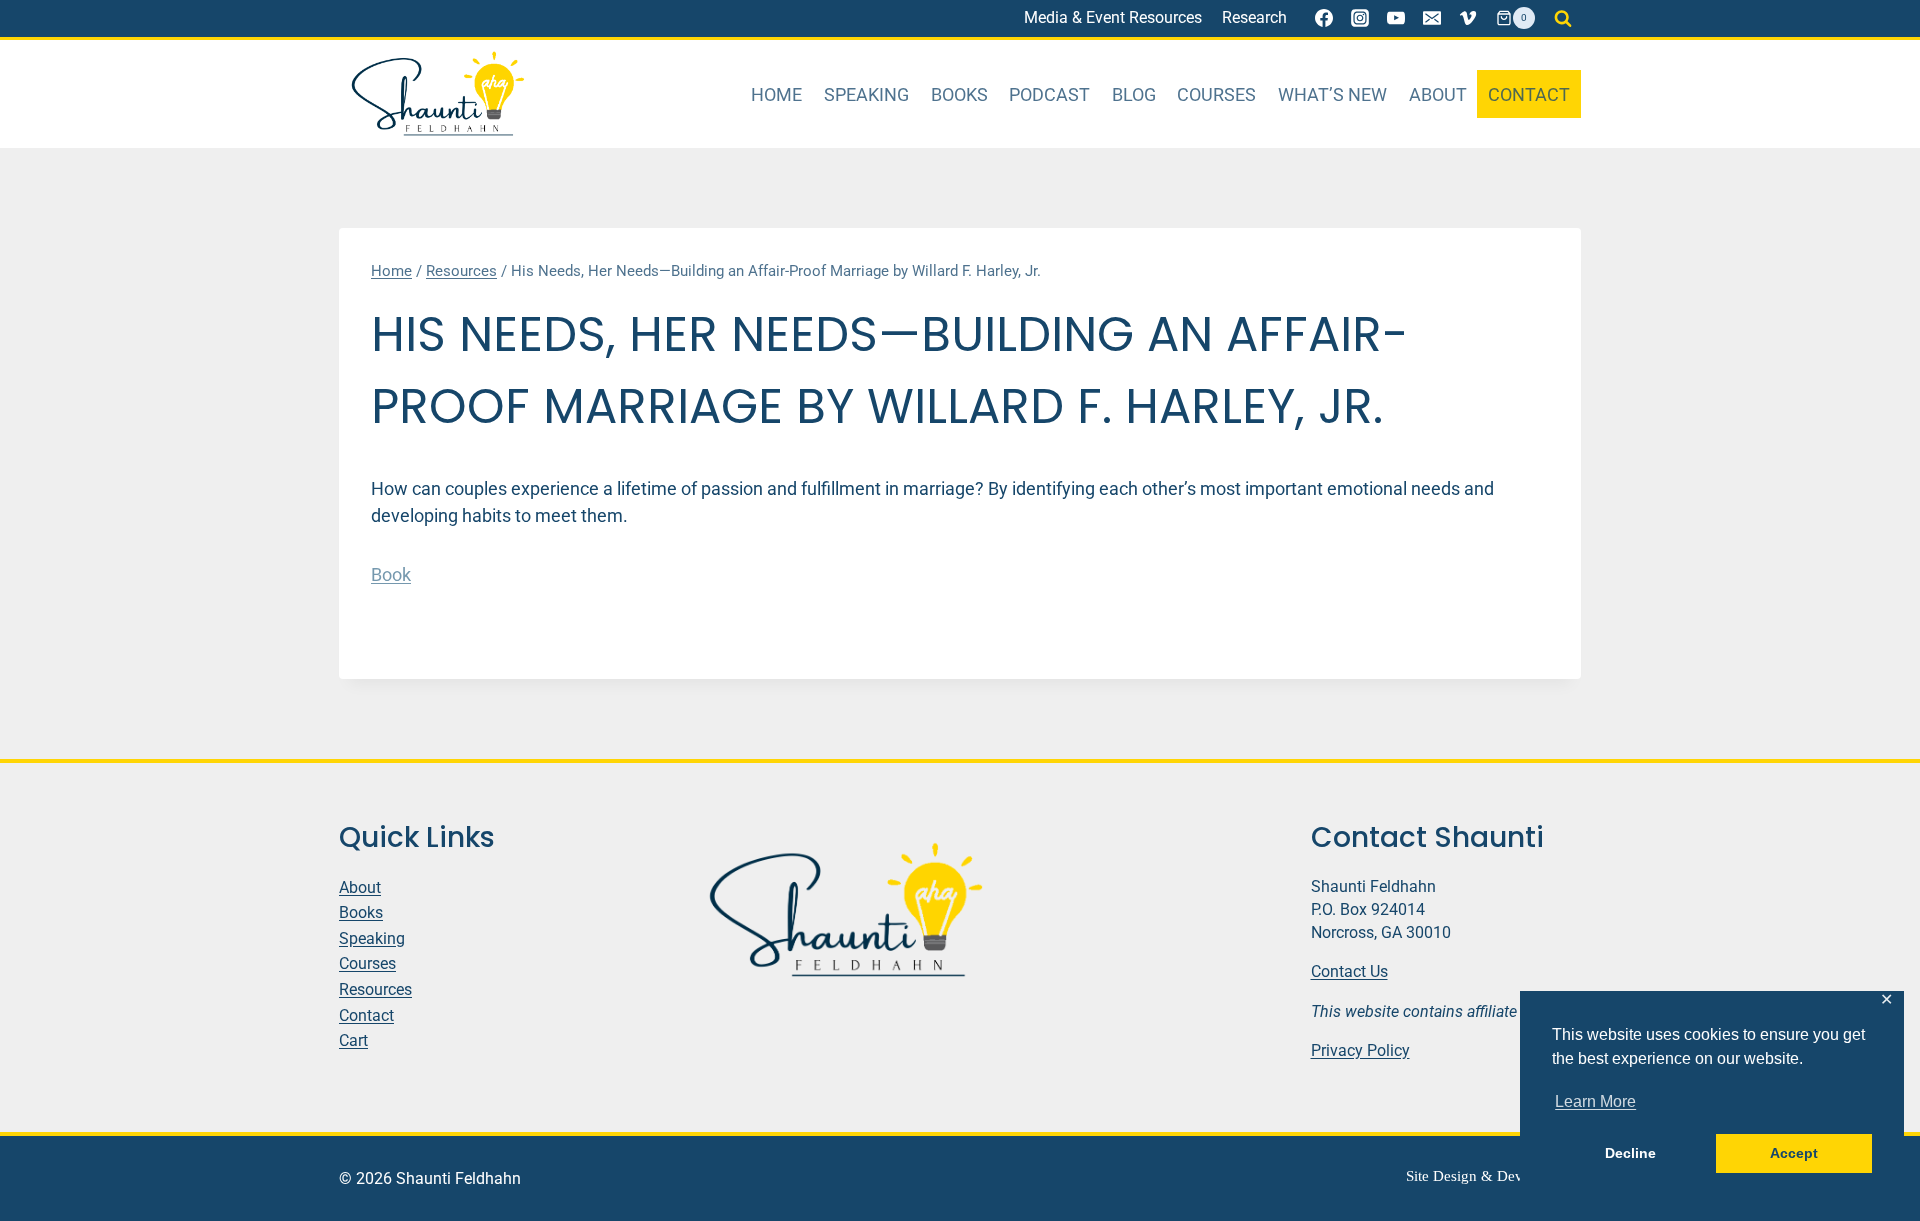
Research (1254, 17)
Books (959, 94)
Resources (375, 989)
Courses (1216, 94)
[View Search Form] (1563, 18)
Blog (1134, 94)
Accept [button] (1794, 1153)
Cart (353, 1040)
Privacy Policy (1360, 1050)
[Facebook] (1324, 18)
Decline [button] (1630, 1153)
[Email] (1432, 18)
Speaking (866, 94)
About (1438, 94)
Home (776, 94)
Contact (1529, 94)
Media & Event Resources (1113, 17)
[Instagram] (1360, 18)
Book (391, 574)
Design (1455, 1176)
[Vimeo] (1468, 18)
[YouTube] (1396, 18)
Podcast (1049, 94)
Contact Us (1349, 971)
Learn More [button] (1595, 1101)
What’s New (1332, 94)
